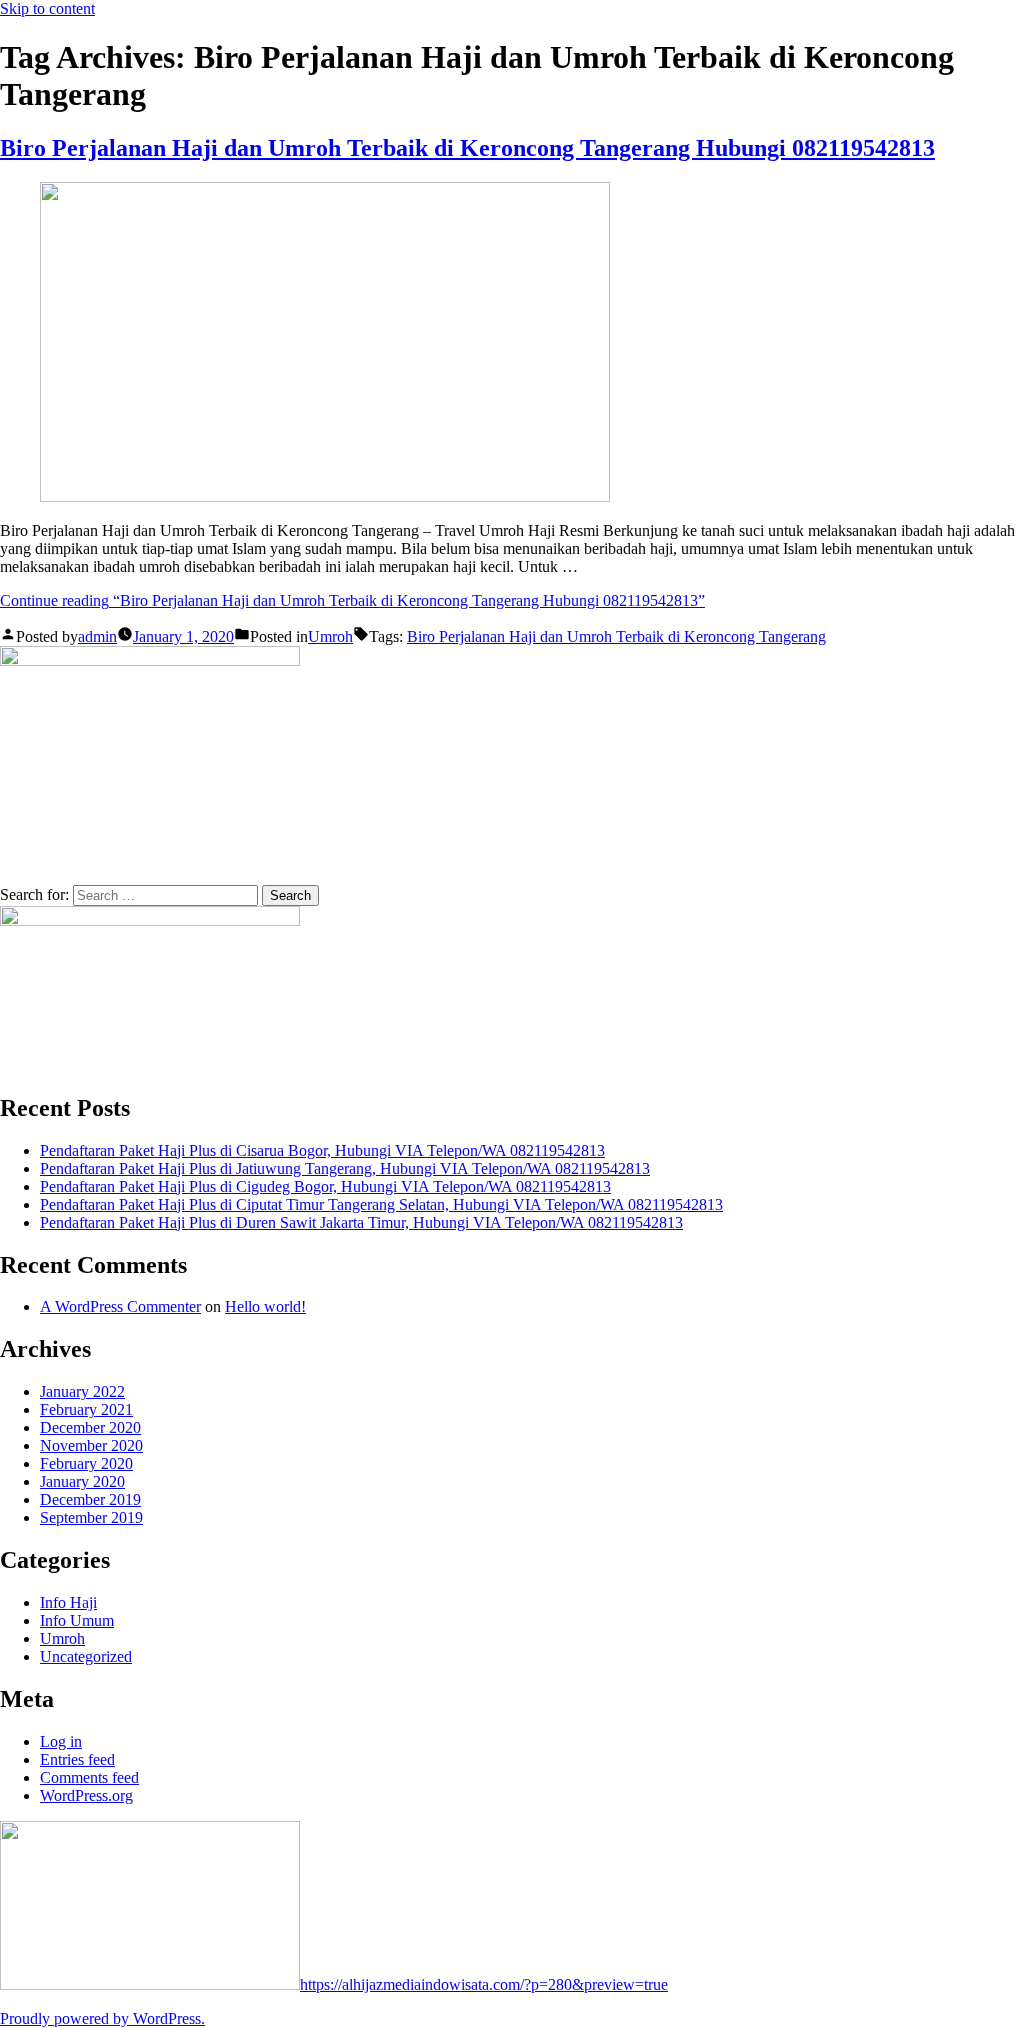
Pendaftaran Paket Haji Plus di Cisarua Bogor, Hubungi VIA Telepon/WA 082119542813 (322, 1150)
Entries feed (77, 1759)
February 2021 (86, 1409)
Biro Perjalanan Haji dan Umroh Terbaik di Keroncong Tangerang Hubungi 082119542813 (467, 148)
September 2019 (91, 1517)
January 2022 (82, 1391)
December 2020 (90, 1427)
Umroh (330, 636)
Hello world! (265, 1306)
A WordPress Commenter (120, 1306)
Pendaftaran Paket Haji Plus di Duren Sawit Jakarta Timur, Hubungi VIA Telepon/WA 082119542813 (361, 1222)
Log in (61, 1741)
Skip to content (47, 8)
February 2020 (86, 1463)
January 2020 (82, 1481)
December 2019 (90, 1499)
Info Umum (77, 1620)
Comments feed (89, 1777)
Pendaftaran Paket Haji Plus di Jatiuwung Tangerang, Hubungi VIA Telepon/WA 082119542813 (345, 1168)
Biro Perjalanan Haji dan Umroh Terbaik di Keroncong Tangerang (616, 636)
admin (97, 636)
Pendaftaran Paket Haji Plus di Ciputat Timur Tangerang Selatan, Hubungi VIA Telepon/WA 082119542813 (381, 1204)
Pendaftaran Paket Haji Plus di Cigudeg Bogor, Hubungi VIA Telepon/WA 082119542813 (325, 1186)
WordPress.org (86, 1795)
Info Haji (68, 1602)
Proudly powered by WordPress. (102, 2018)
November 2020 (91, 1445)
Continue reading (352, 600)
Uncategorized (86, 1656)
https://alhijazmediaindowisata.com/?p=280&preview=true (484, 1984)
